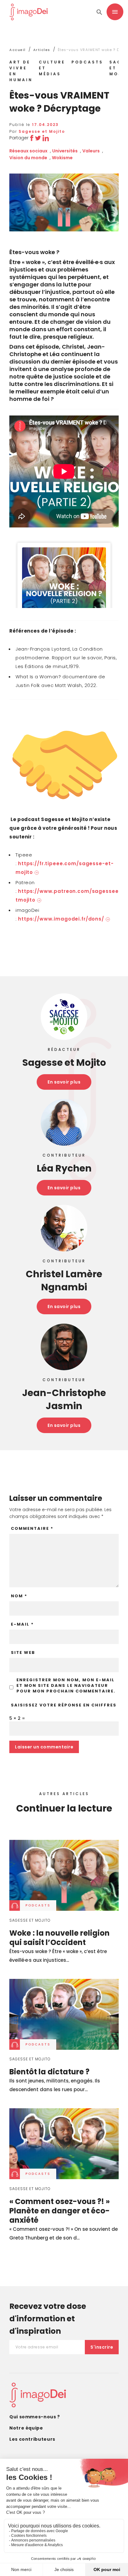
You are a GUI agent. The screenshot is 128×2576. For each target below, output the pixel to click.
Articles (42, 50)
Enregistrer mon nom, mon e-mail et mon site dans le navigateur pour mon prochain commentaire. (66, 1686)
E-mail (22, 1624)
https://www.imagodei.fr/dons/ (61, 919)
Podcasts (87, 62)
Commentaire (32, 1529)
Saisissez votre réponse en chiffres (64, 1705)
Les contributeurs (32, 2439)
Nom (19, 1596)
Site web (23, 1653)
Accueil (18, 50)
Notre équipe (26, 2428)
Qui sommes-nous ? (35, 2417)
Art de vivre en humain (21, 71)
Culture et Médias (52, 68)
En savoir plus (64, 1082)
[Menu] (115, 12)
